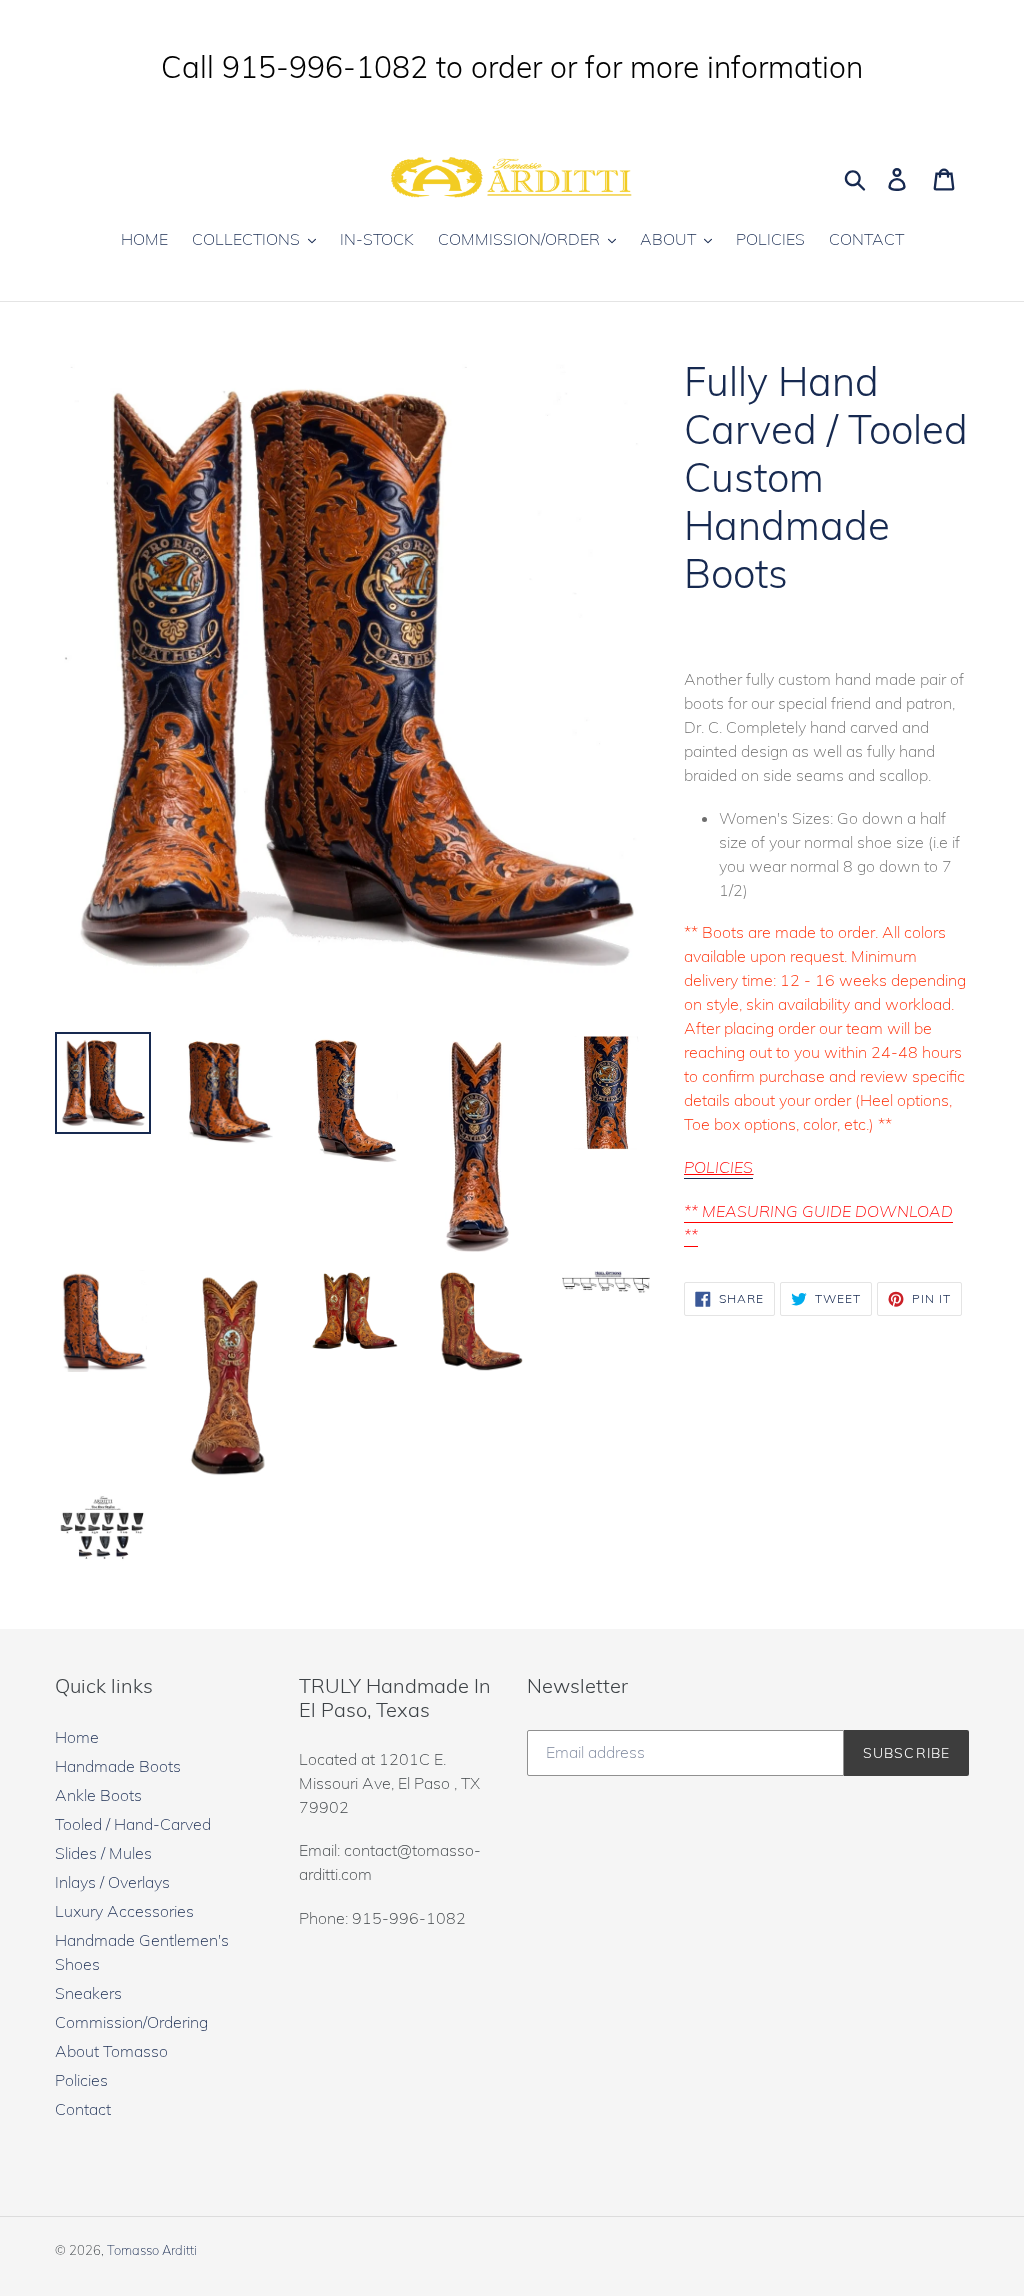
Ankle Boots (98, 1795)
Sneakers (88, 1993)
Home (77, 1737)
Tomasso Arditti (152, 2250)
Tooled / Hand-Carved (133, 1824)
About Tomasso (111, 2051)
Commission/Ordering (131, 2022)
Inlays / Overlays (112, 1882)
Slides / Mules (103, 1853)
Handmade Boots (118, 1766)
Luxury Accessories (124, 1911)
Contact (83, 2109)
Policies (81, 2080)
